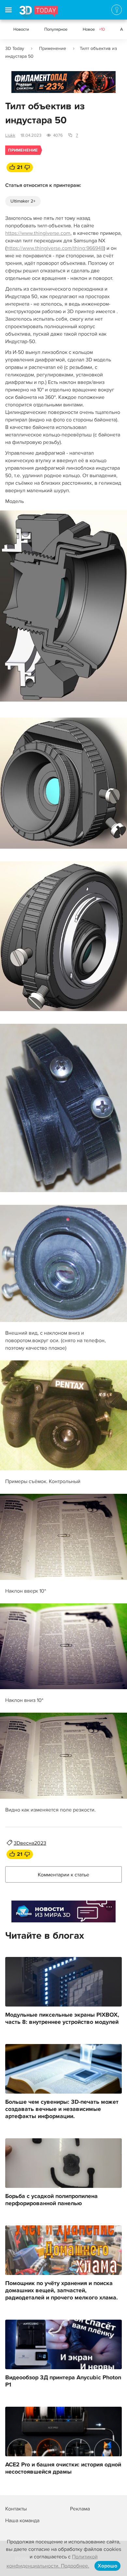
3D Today (15, 48)
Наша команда (22, 2521)
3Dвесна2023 (30, 1843)
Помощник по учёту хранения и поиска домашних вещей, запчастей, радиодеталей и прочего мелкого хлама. (62, 2291)
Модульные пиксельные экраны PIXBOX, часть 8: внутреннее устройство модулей (62, 2019)
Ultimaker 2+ (23, 201)
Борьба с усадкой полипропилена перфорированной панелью (51, 2200)
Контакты (16, 2509)
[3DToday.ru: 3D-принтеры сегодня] (39, 13)
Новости (21, 29)
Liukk (10, 135)
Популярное (56, 29)
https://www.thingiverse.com (38, 233)
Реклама (24, 84)
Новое (94, 29)
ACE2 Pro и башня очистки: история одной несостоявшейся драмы (63, 2468)
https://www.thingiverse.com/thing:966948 (55, 248)
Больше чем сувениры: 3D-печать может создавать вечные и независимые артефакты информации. (62, 2109)
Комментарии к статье (63, 1875)
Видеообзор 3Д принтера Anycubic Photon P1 (63, 2381)
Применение (53, 48)
